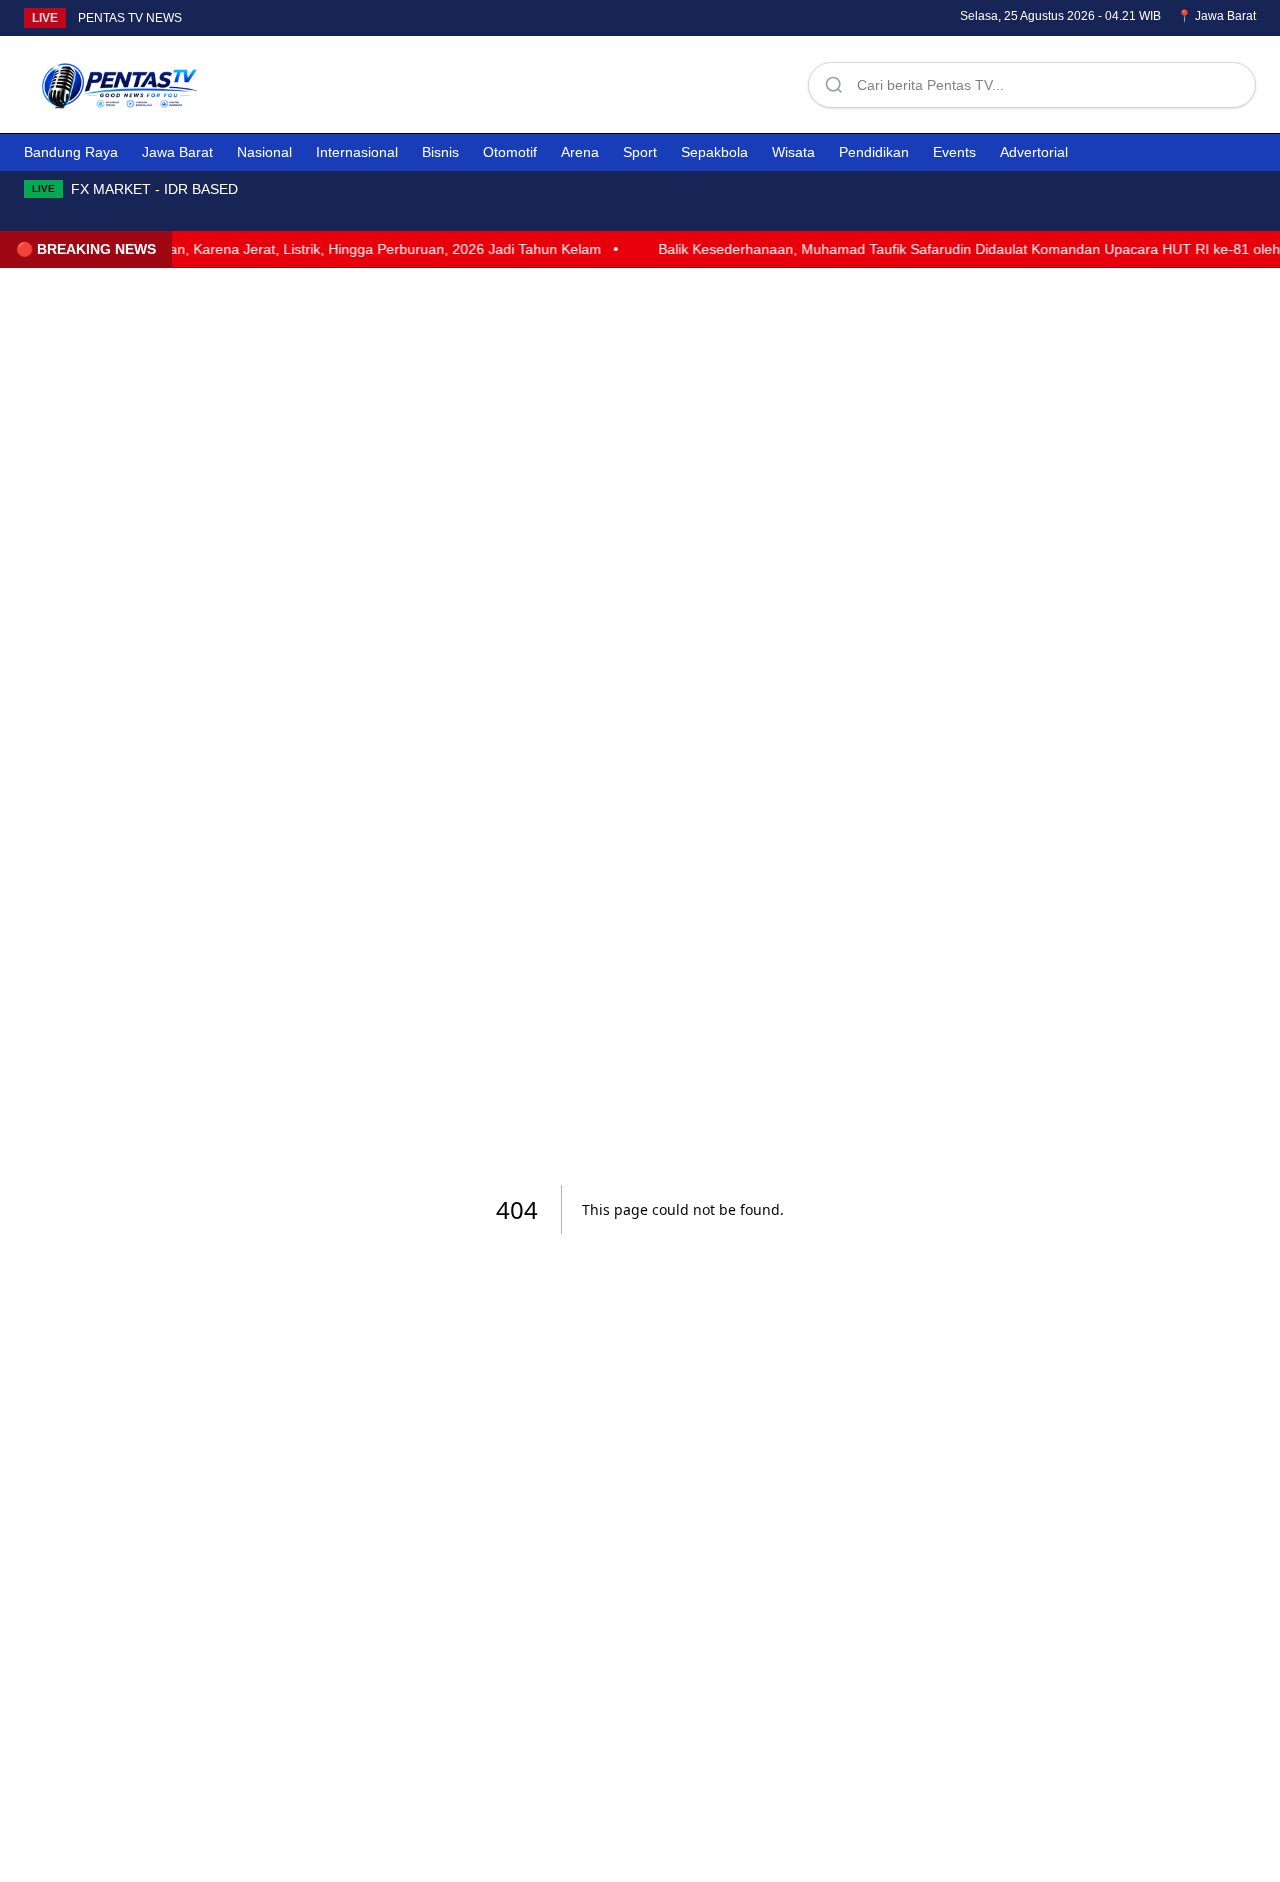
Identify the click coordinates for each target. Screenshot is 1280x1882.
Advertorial (1034, 152)
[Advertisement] (516, 81)
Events (954, 152)
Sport (640, 152)
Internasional (357, 152)
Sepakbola (714, 152)
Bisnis (440, 152)
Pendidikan (874, 152)
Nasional (264, 152)
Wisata (793, 152)
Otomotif (510, 152)
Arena (580, 152)
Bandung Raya (71, 152)
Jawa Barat (177, 152)
